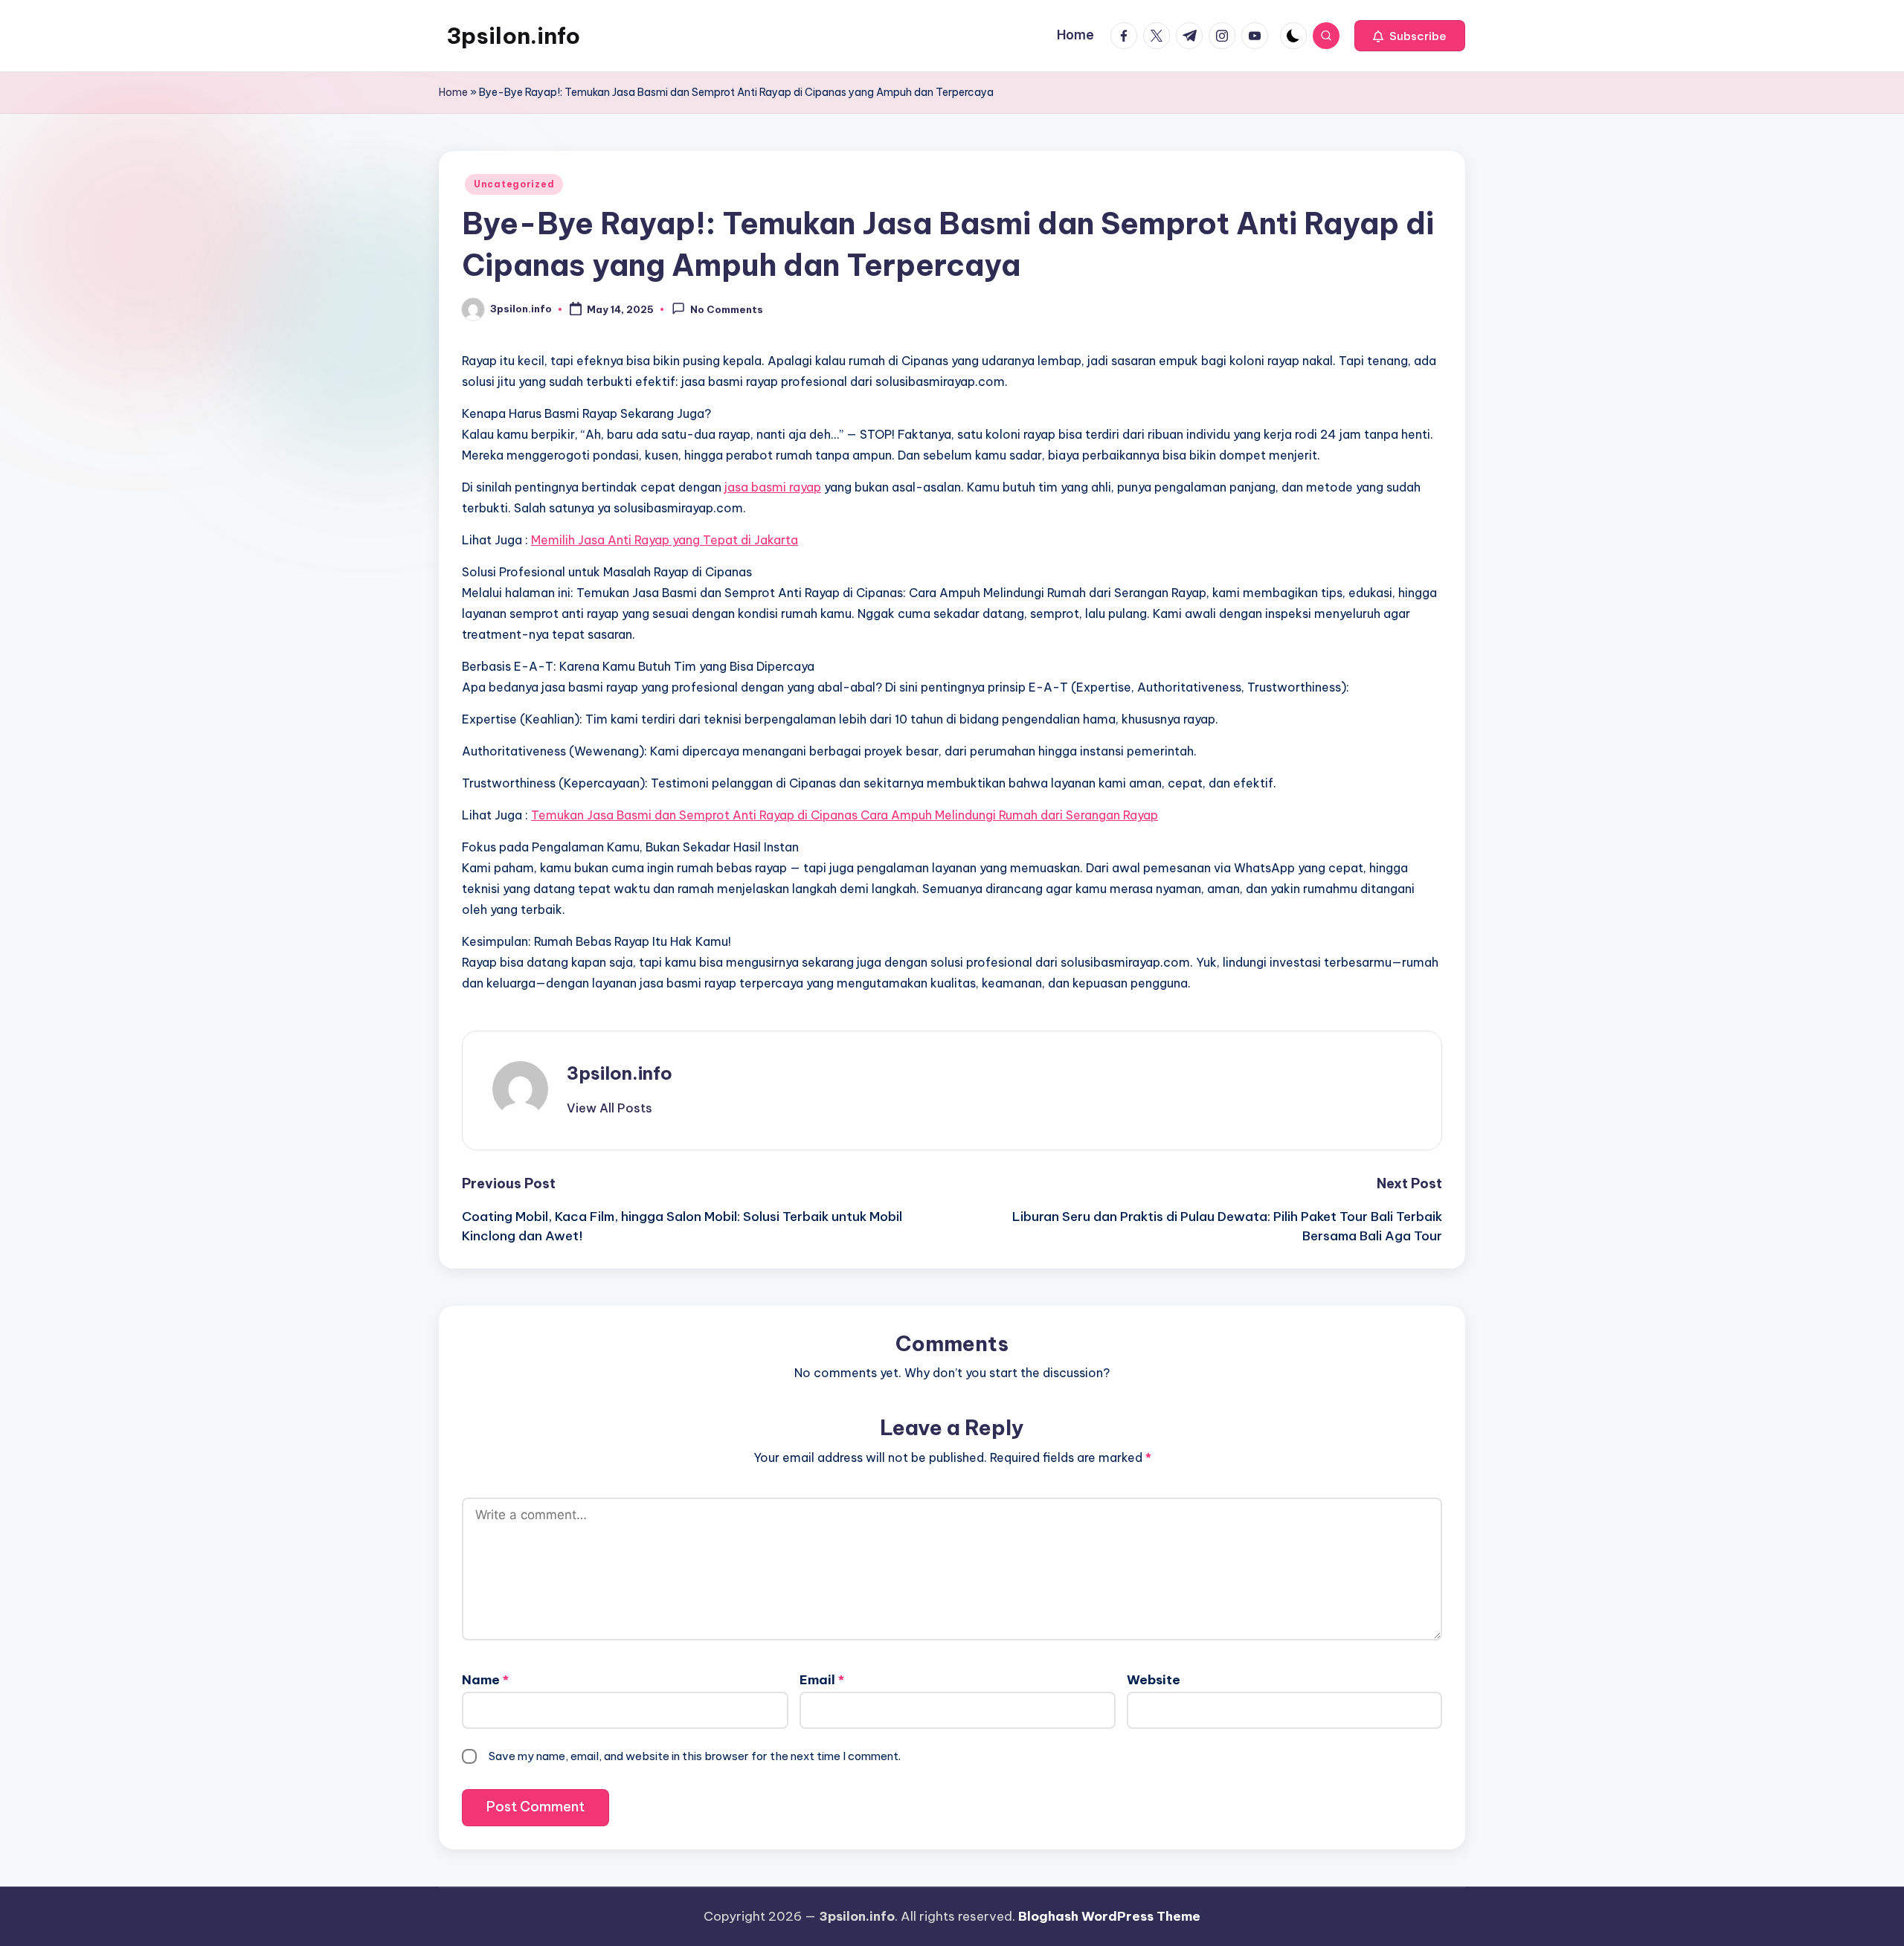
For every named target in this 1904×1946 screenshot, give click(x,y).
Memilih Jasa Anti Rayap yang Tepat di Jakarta (665, 540)
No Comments (727, 310)
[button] (1410, 36)
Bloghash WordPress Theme (1109, 1916)
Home (453, 92)
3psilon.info (513, 36)
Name (485, 1680)
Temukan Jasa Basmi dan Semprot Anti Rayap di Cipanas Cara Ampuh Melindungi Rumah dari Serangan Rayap (845, 815)
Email (822, 1680)
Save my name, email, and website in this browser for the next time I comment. (695, 1756)
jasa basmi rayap (773, 487)
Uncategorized (514, 184)
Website (1154, 1680)
